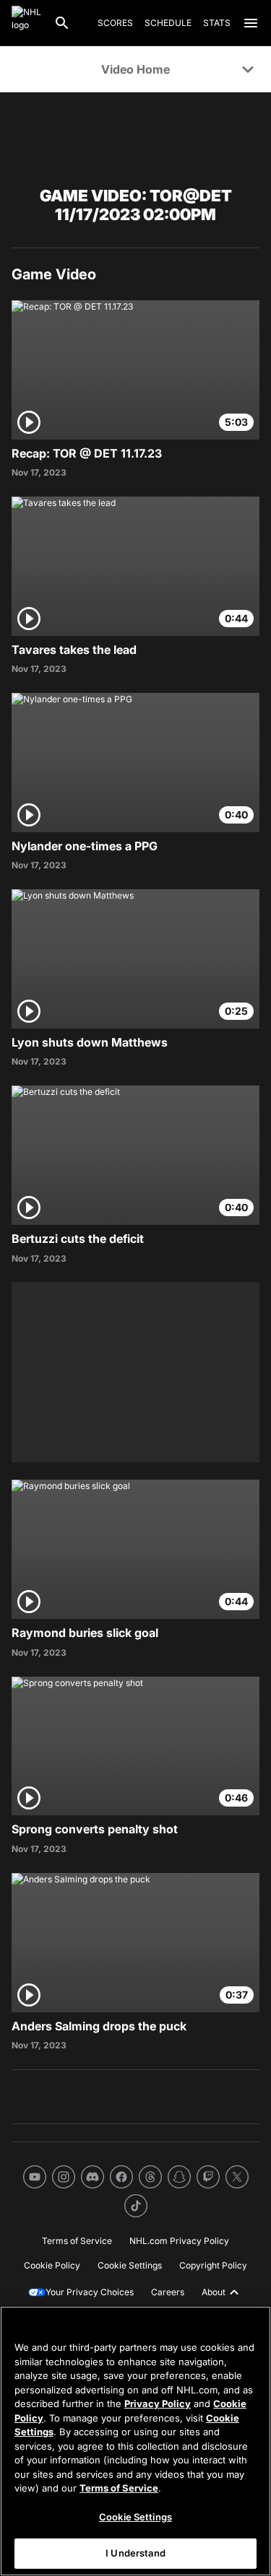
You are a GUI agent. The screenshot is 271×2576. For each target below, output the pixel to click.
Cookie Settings (135, 2517)
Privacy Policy (158, 2403)
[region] (135, 2441)
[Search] (62, 23)
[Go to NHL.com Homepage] (27, 23)
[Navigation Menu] (251, 23)
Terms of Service (119, 2488)
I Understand (135, 2553)
